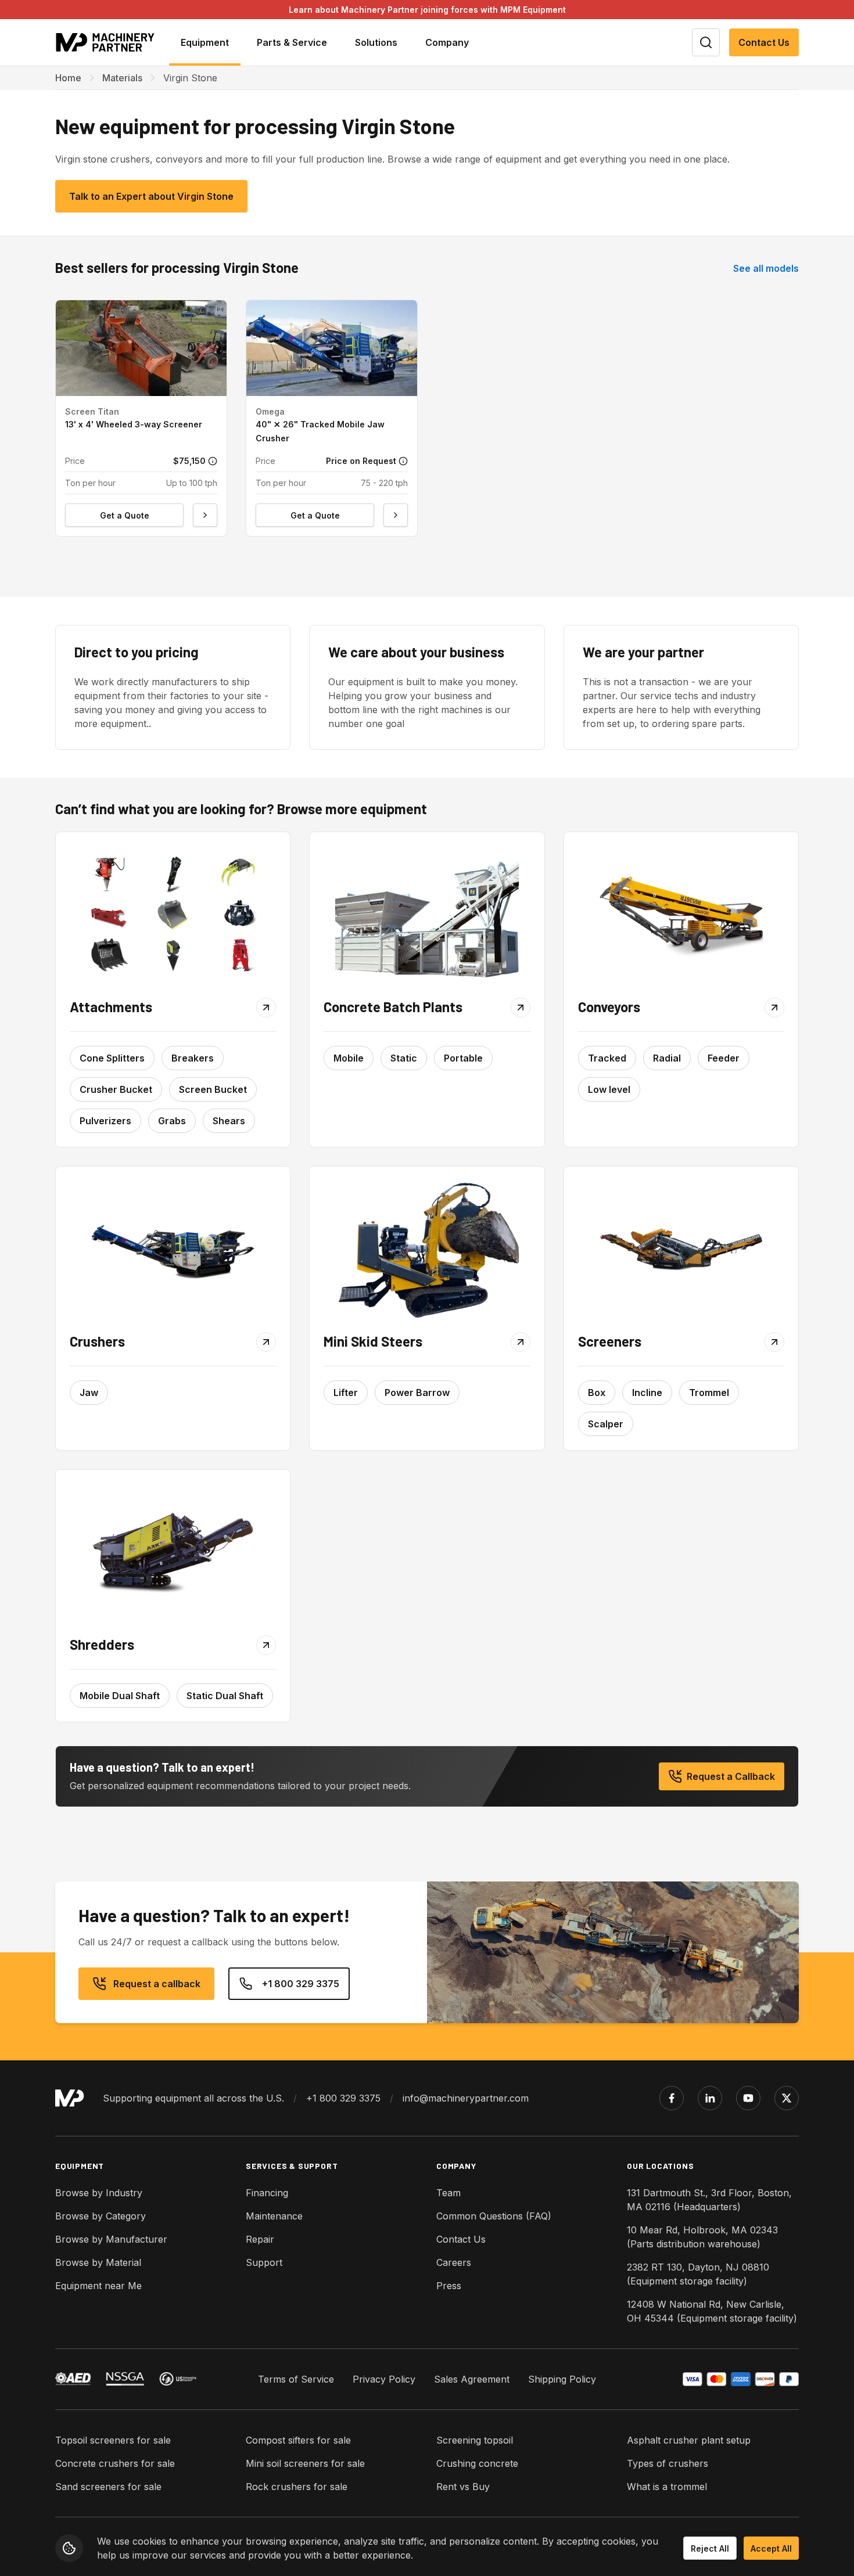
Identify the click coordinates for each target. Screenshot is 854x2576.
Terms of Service (296, 2379)
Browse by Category (101, 2216)
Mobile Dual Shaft (120, 1696)
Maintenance (274, 2216)
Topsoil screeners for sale (113, 2440)
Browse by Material (98, 2262)
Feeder (724, 1058)
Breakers (193, 1058)
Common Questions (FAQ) (494, 2216)
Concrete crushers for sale (115, 2463)
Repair (260, 2239)
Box (597, 1393)
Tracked (607, 1058)
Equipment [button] (205, 42)
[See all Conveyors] (681, 915)
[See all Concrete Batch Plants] (427, 915)
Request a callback (157, 1984)
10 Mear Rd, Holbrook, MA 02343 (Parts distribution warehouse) (702, 2237)
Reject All (710, 2548)
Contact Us (764, 42)
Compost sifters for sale (298, 2440)
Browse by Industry (99, 2193)
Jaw (89, 1393)
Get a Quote (125, 515)
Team (448, 2193)
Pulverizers (105, 1121)
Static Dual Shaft (225, 1696)
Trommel (709, 1393)
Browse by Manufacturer (111, 2239)
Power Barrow (417, 1393)
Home (68, 78)
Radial (667, 1058)
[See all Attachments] (173, 915)
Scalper (606, 1424)
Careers (454, 2262)
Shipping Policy (562, 2379)
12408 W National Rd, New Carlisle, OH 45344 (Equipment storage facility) (712, 2311)
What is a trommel (667, 2487)
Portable (463, 1058)
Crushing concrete (477, 2463)
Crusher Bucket (116, 1089)
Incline (647, 1393)
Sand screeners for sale (108, 2487)
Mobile (349, 1058)
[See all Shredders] (173, 1553)
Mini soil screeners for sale (305, 2463)
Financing (267, 2193)
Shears (229, 1121)
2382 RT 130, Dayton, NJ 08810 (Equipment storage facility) (698, 2274)
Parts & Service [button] (292, 42)
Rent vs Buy (463, 2487)
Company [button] (447, 42)
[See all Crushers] (173, 1249)
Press (449, 2286)
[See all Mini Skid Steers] (427, 1249)
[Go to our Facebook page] (672, 2098)
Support (264, 2262)
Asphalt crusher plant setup (689, 2440)
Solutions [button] (376, 42)
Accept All (771, 2548)
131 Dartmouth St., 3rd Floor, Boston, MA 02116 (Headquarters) (709, 2200)
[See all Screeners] (681, 1249)
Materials (122, 78)
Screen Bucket (213, 1089)
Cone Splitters (112, 1058)
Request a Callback (731, 1776)
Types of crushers (668, 2463)
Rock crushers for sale (297, 2487)
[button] (141, 418)
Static (404, 1058)
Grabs (172, 1121)
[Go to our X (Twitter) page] (787, 2098)
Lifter (346, 1393)
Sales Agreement (472, 2379)
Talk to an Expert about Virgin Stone (151, 196)
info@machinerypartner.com (466, 2098)
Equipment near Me (98, 2286)
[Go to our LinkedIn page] (710, 2098)
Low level (609, 1089)
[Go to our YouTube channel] (748, 2098)
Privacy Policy (384, 2379)
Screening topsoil (475, 2440)
